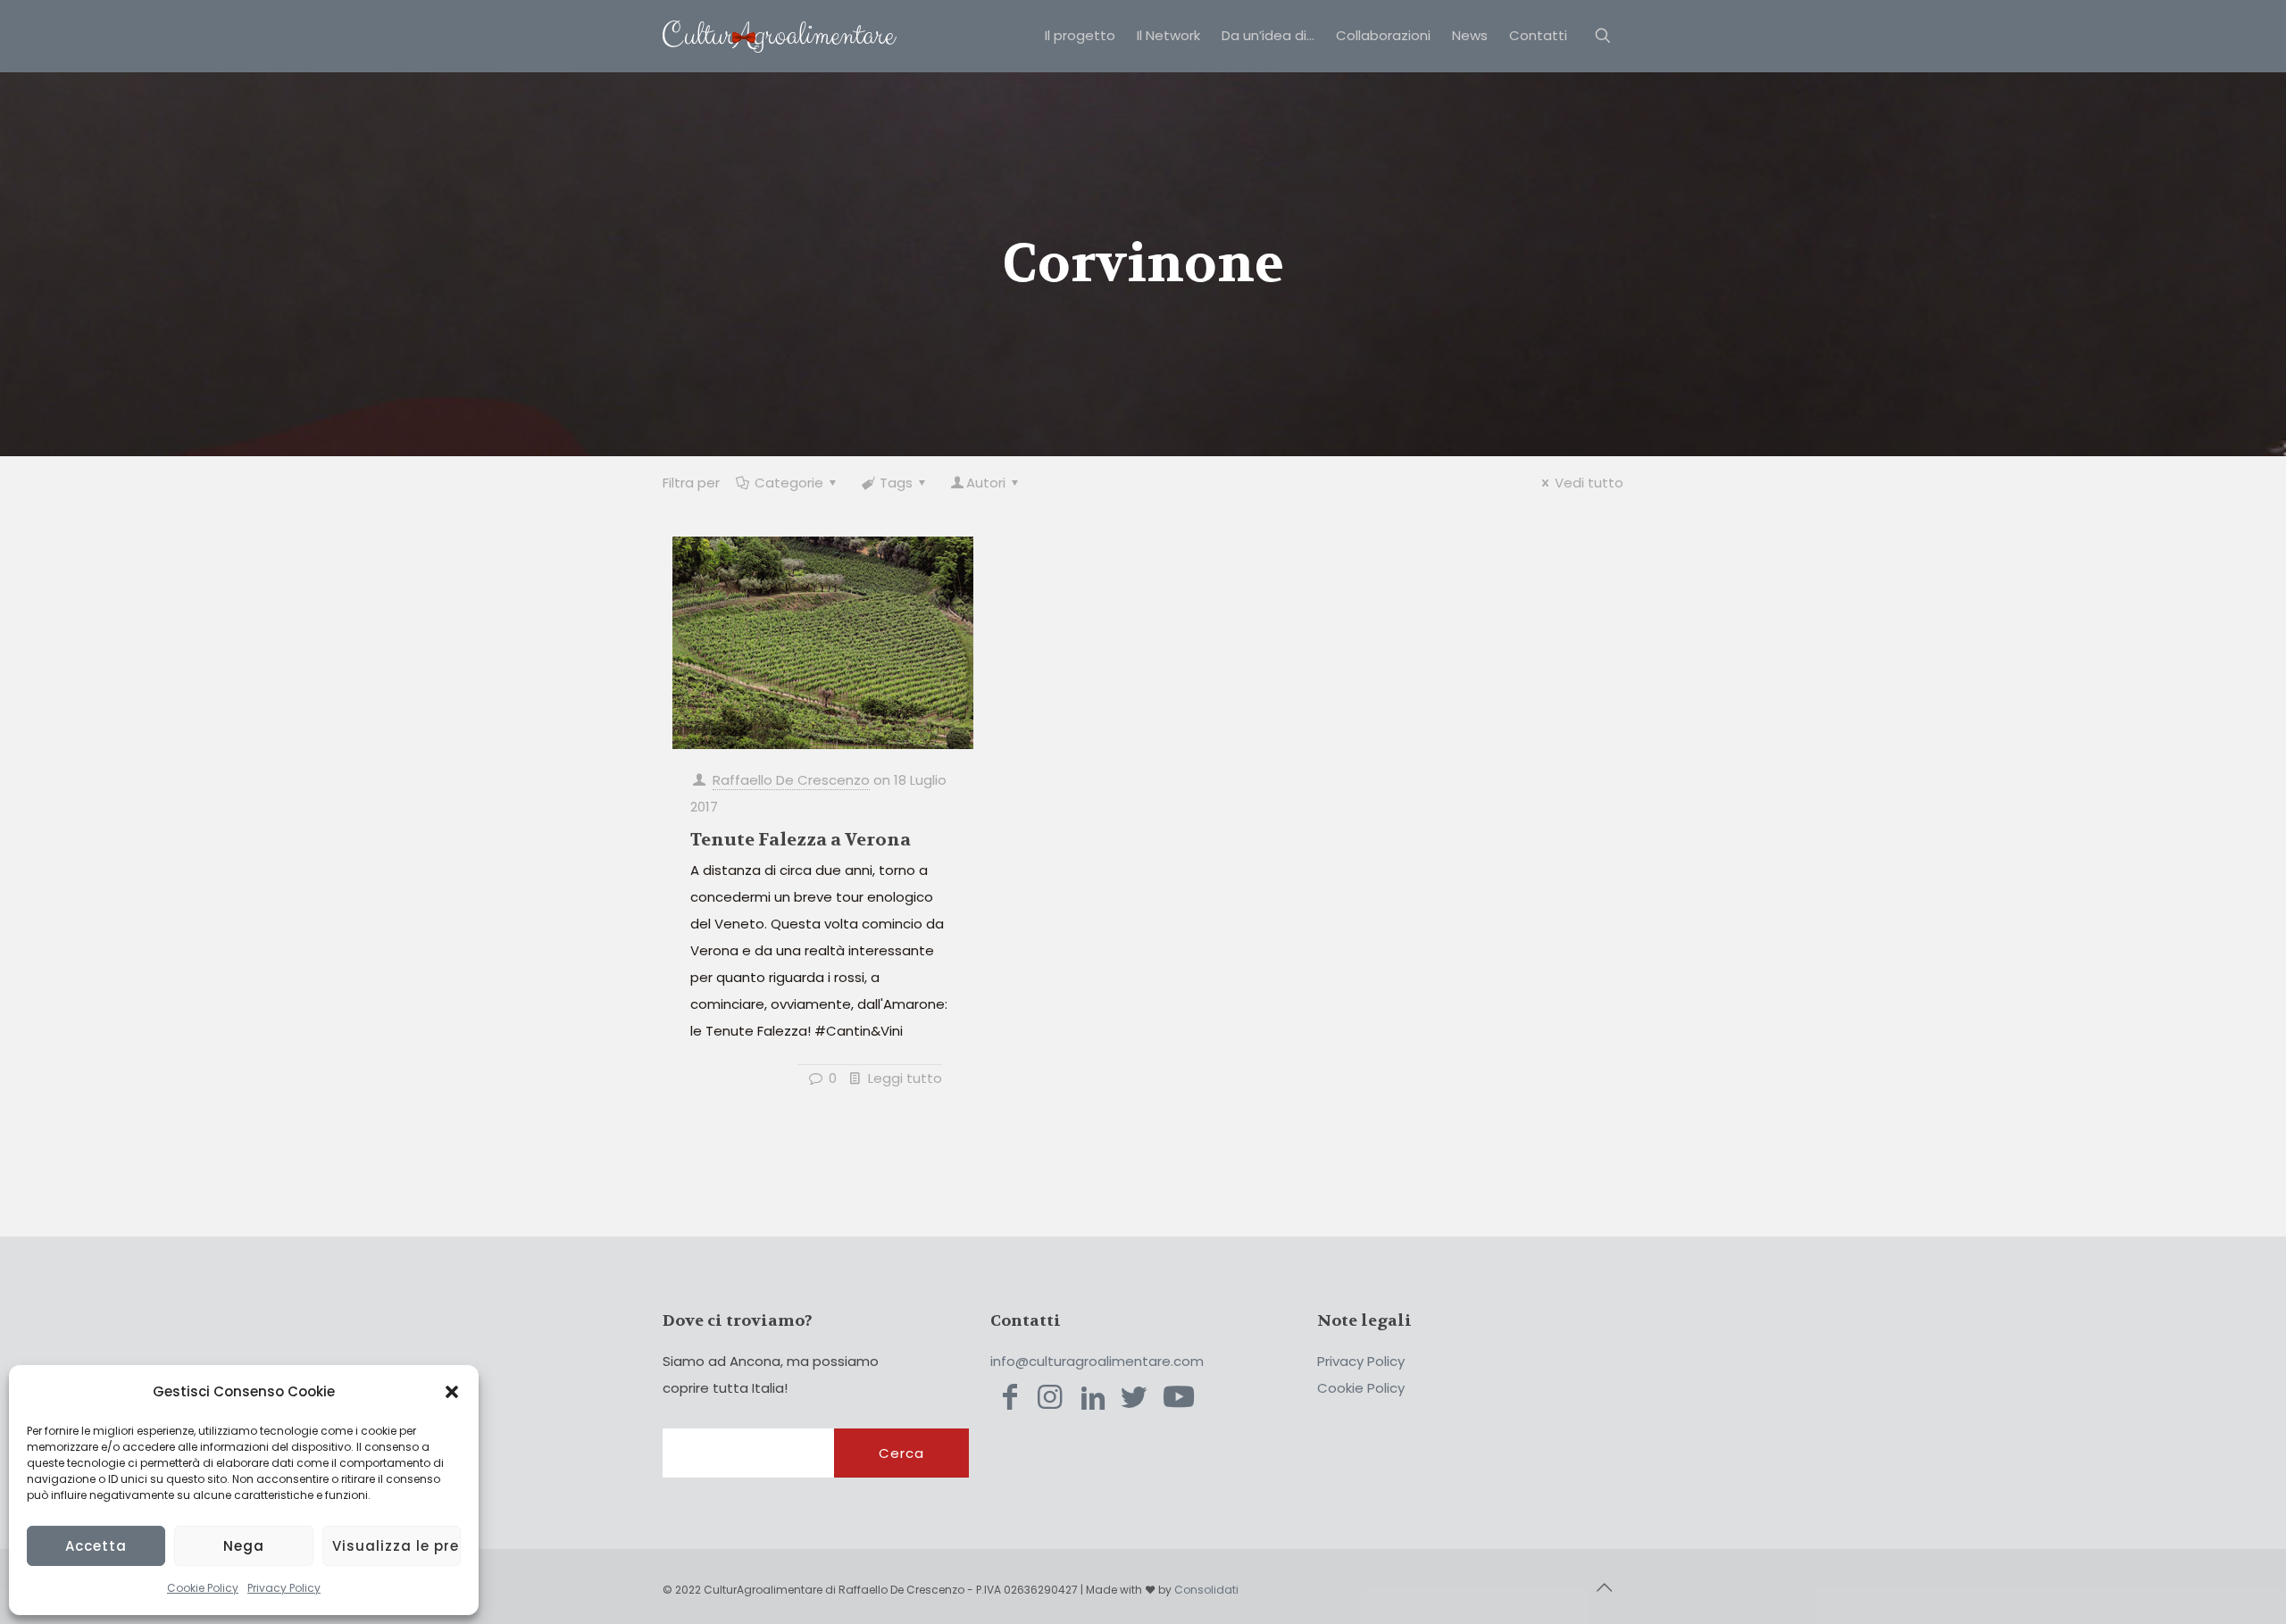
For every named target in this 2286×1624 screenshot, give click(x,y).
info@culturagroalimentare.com (1097, 1361)
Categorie (789, 483)
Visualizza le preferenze (396, 1546)
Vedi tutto (1589, 483)
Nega (244, 1546)
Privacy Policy (284, 1588)
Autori (986, 483)
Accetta (96, 1546)
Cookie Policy (203, 1588)
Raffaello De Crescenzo (791, 780)
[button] (452, 1392)
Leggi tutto (905, 1078)
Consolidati (1206, 1590)
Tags (896, 483)
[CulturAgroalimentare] (780, 36)
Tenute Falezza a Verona (801, 840)
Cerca (901, 1453)
